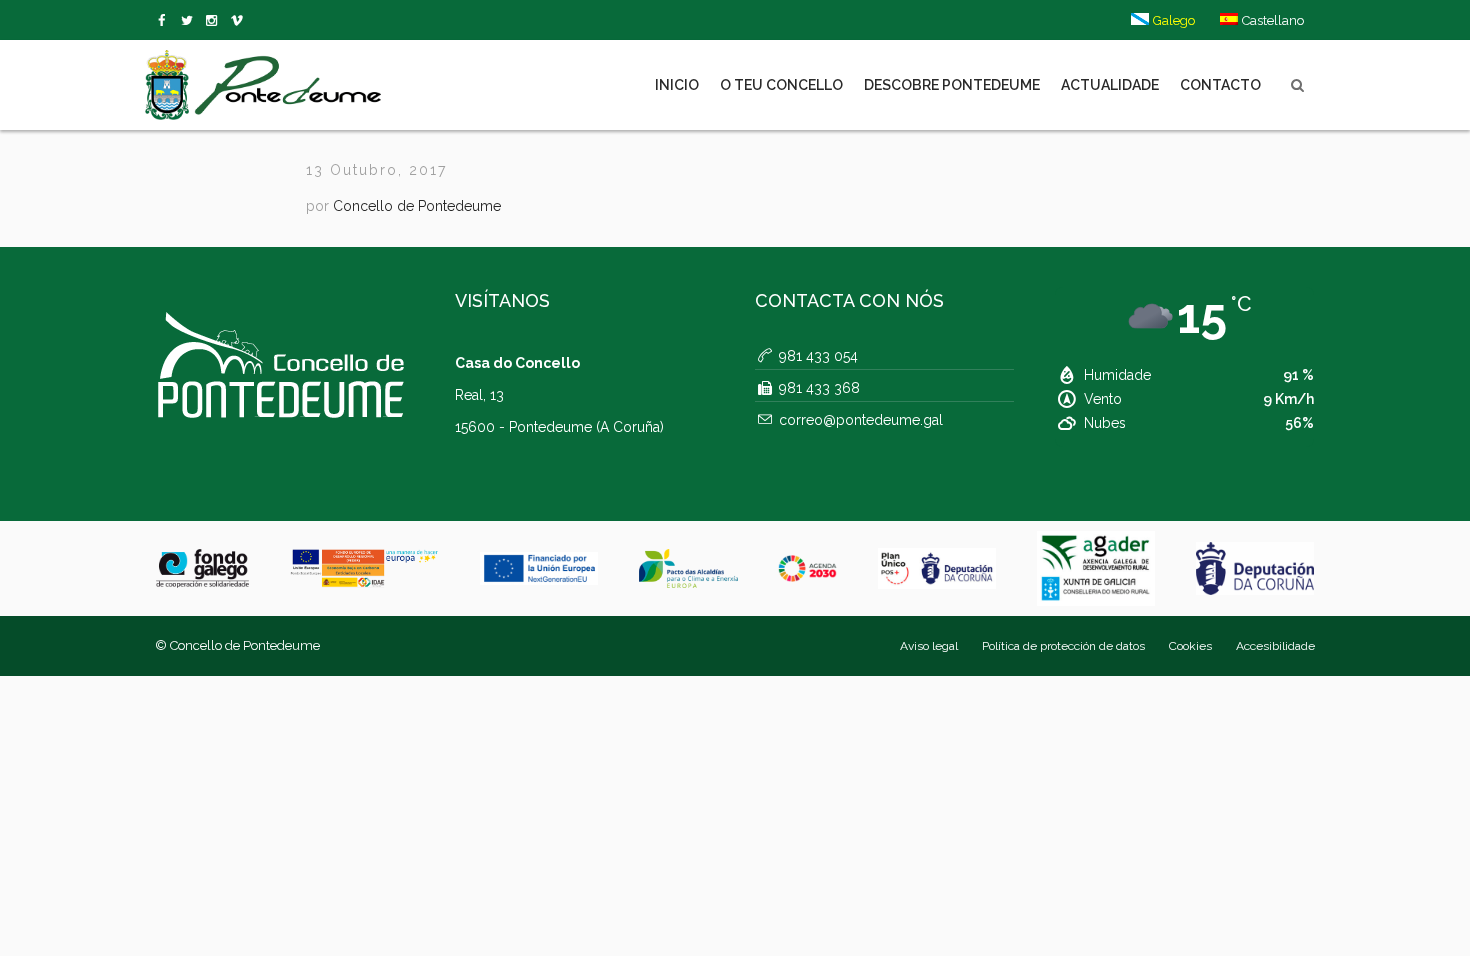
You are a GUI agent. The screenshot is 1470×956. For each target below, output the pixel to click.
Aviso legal (929, 646)
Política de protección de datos (1063, 646)
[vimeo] (190, 21)
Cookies (1190, 646)
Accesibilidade (1275, 646)
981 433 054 (818, 356)
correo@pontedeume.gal (861, 420)
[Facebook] (165, 21)
